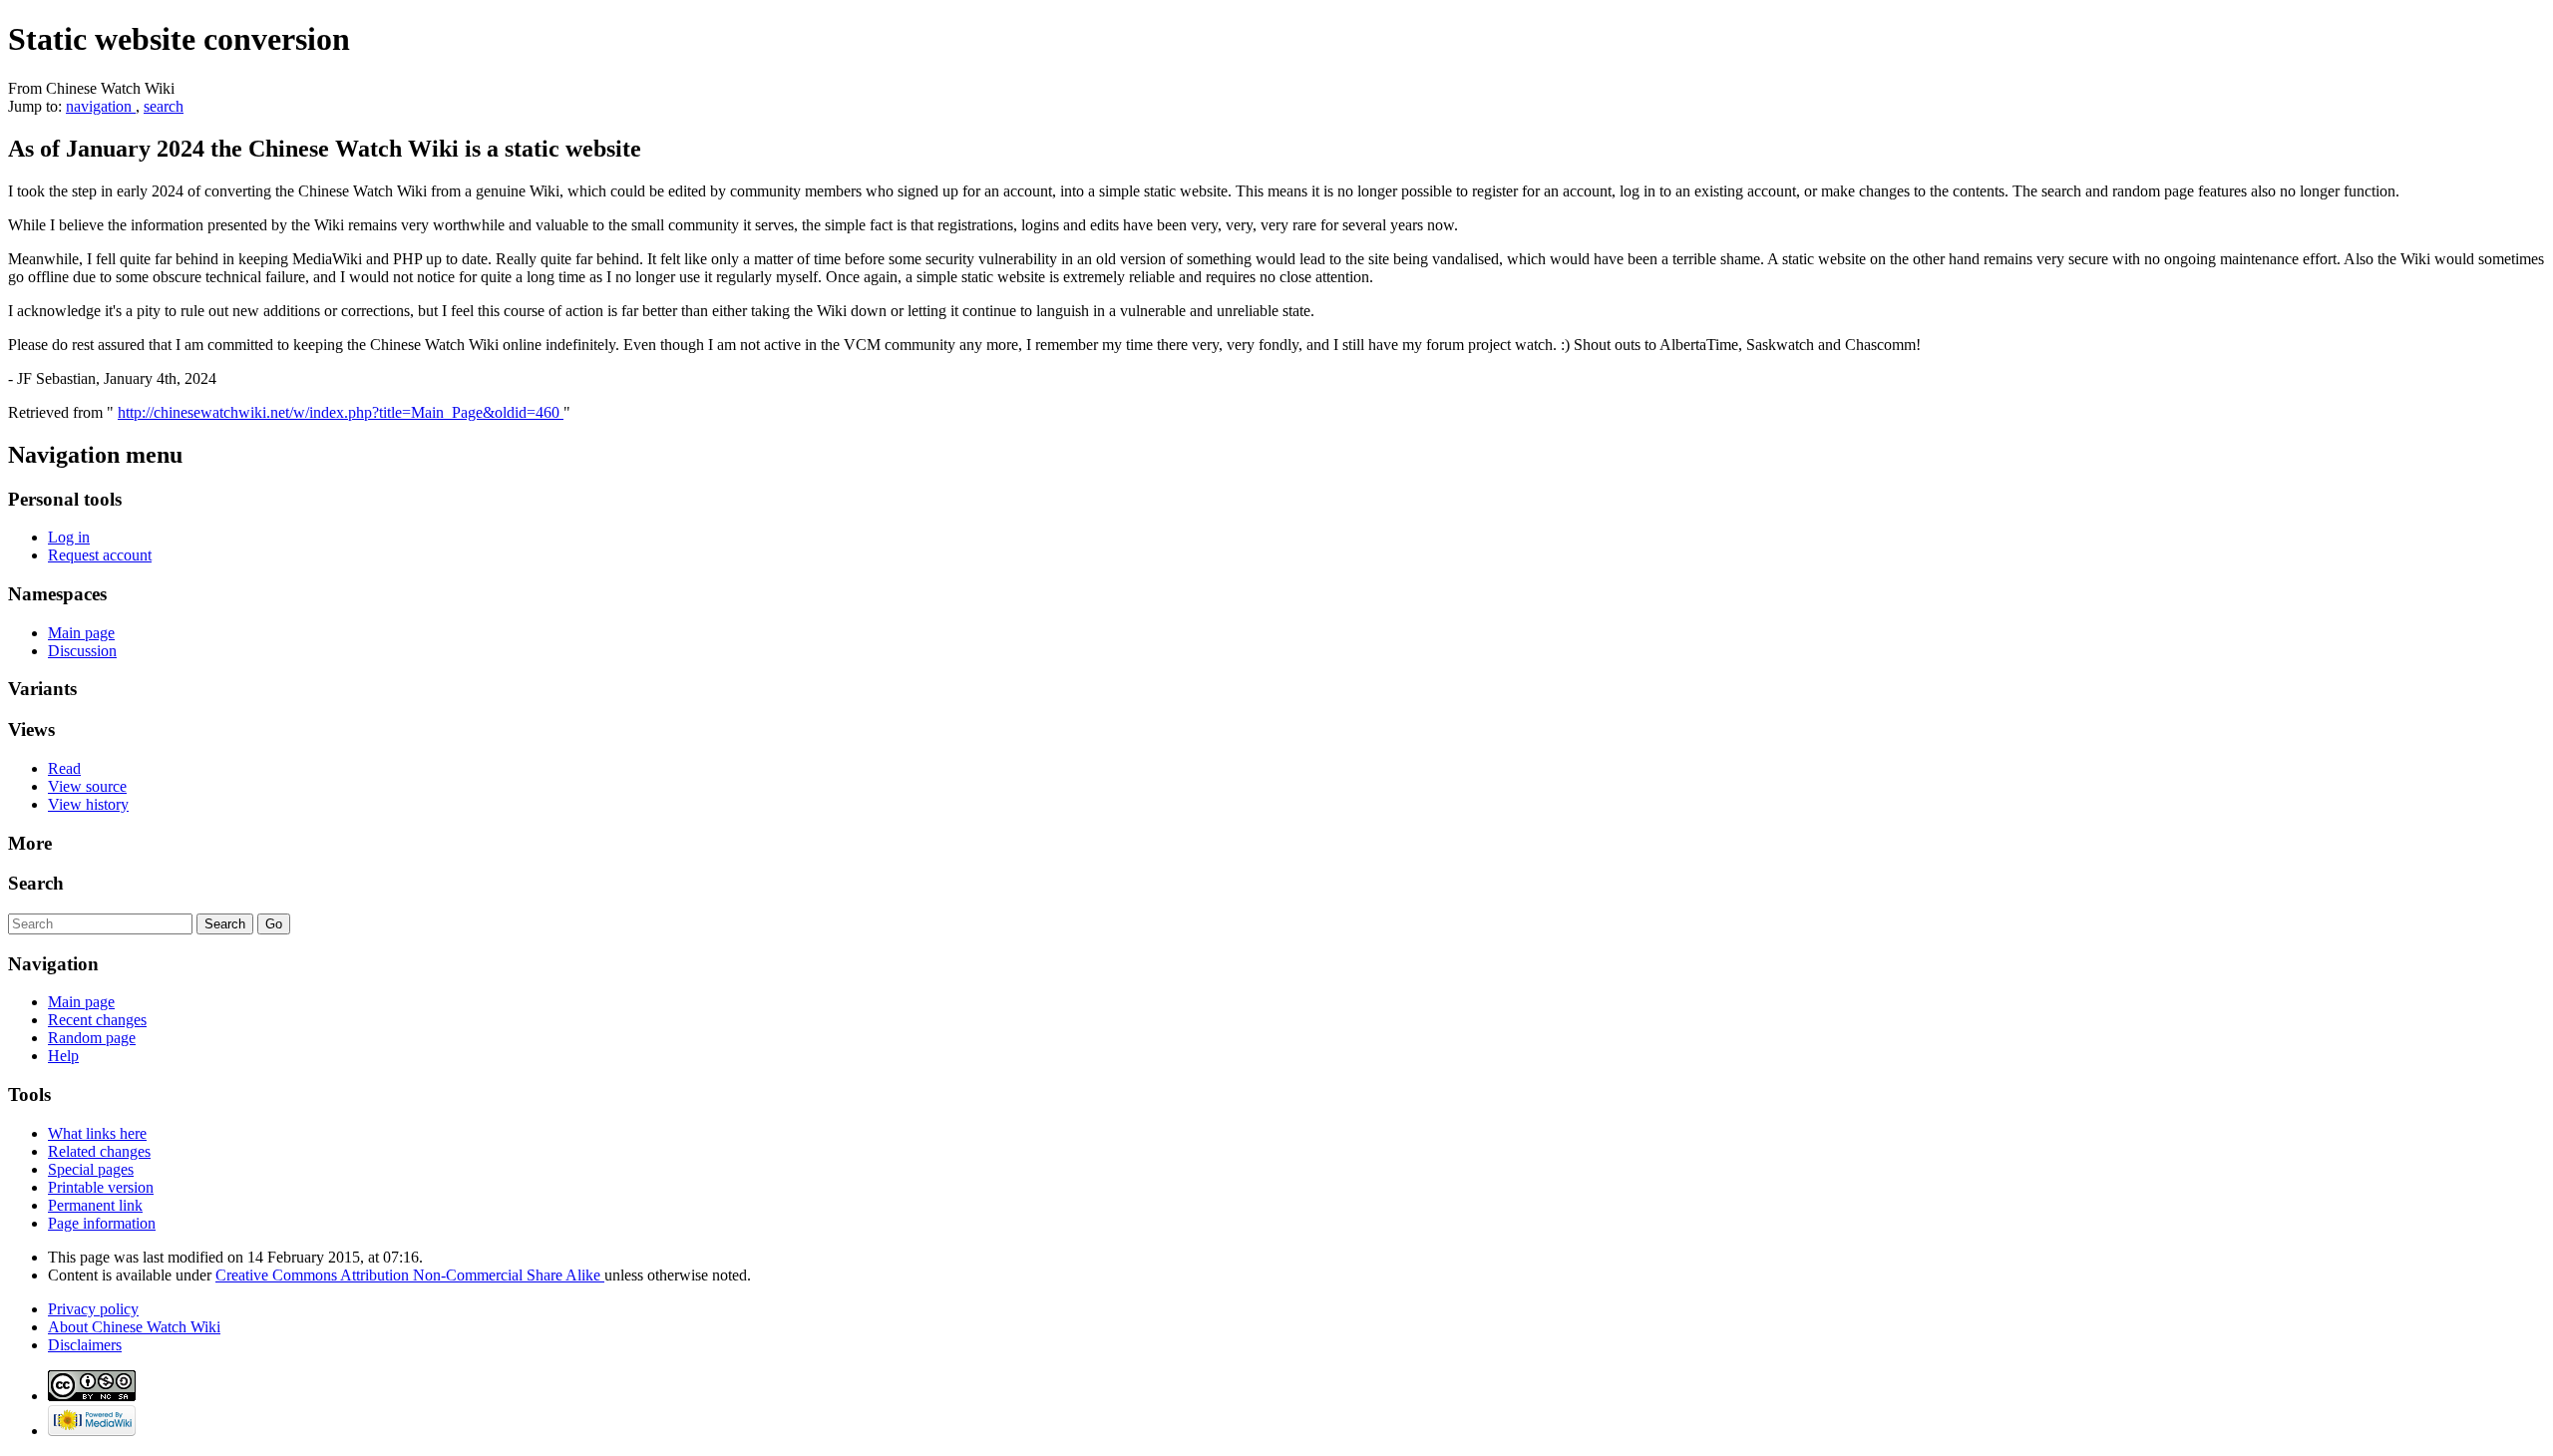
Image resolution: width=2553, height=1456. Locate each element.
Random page (92, 1038)
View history (88, 804)
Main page (81, 633)
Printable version (101, 1187)
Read (64, 768)
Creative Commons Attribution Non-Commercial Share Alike (410, 1275)
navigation (101, 106)
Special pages (91, 1169)
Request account (100, 555)
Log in (69, 537)
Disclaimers (85, 1345)
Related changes (99, 1151)
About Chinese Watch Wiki (134, 1327)
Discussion (82, 651)
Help (63, 1056)
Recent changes (97, 1020)
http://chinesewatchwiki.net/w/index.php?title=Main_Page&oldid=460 (341, 412)
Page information (102, 1223)
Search (36, 883)
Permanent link (95, 1205)
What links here (97, 1133)
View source (87, 786)
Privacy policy (93, 1309)
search (164, 106)
